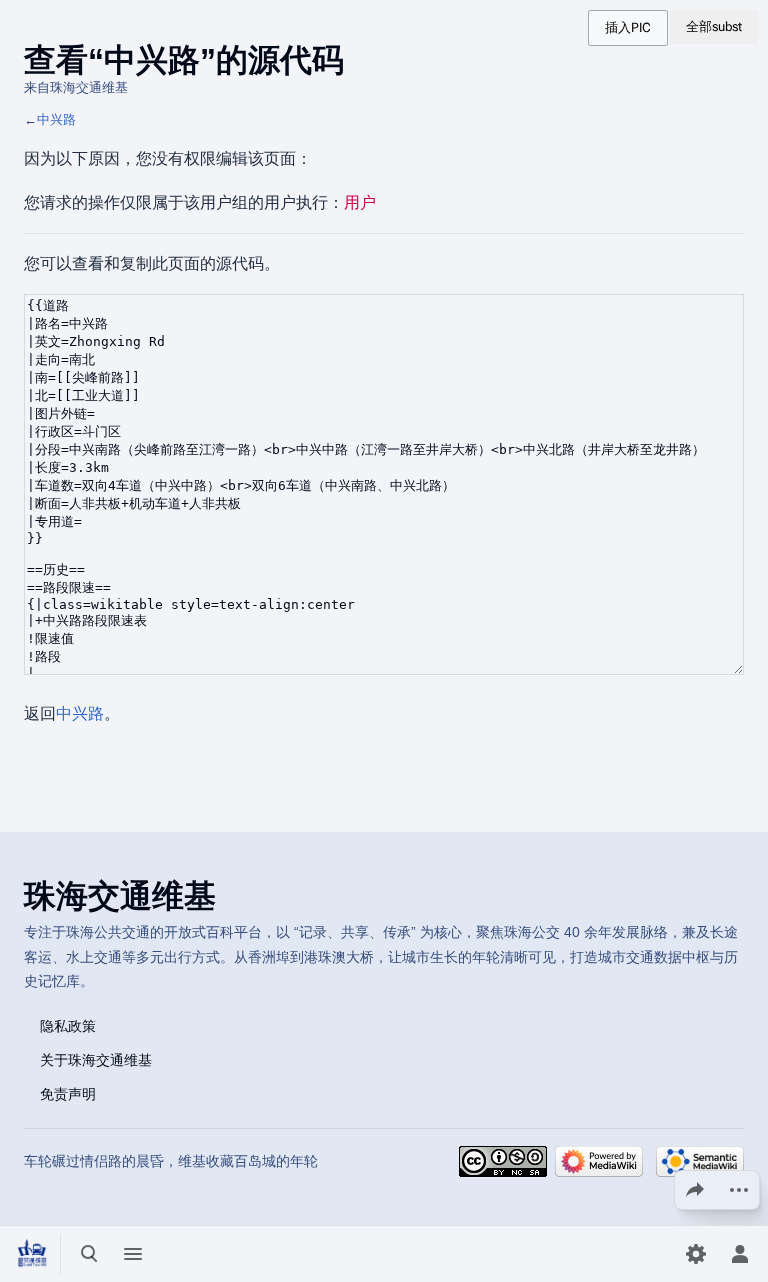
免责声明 (68, 1093)
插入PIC (628, 27)
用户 (360, 202)
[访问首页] (32, 1254)
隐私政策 (68, 1025)
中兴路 (56, 119)
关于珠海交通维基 (96, 1059)
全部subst (714, 26)
